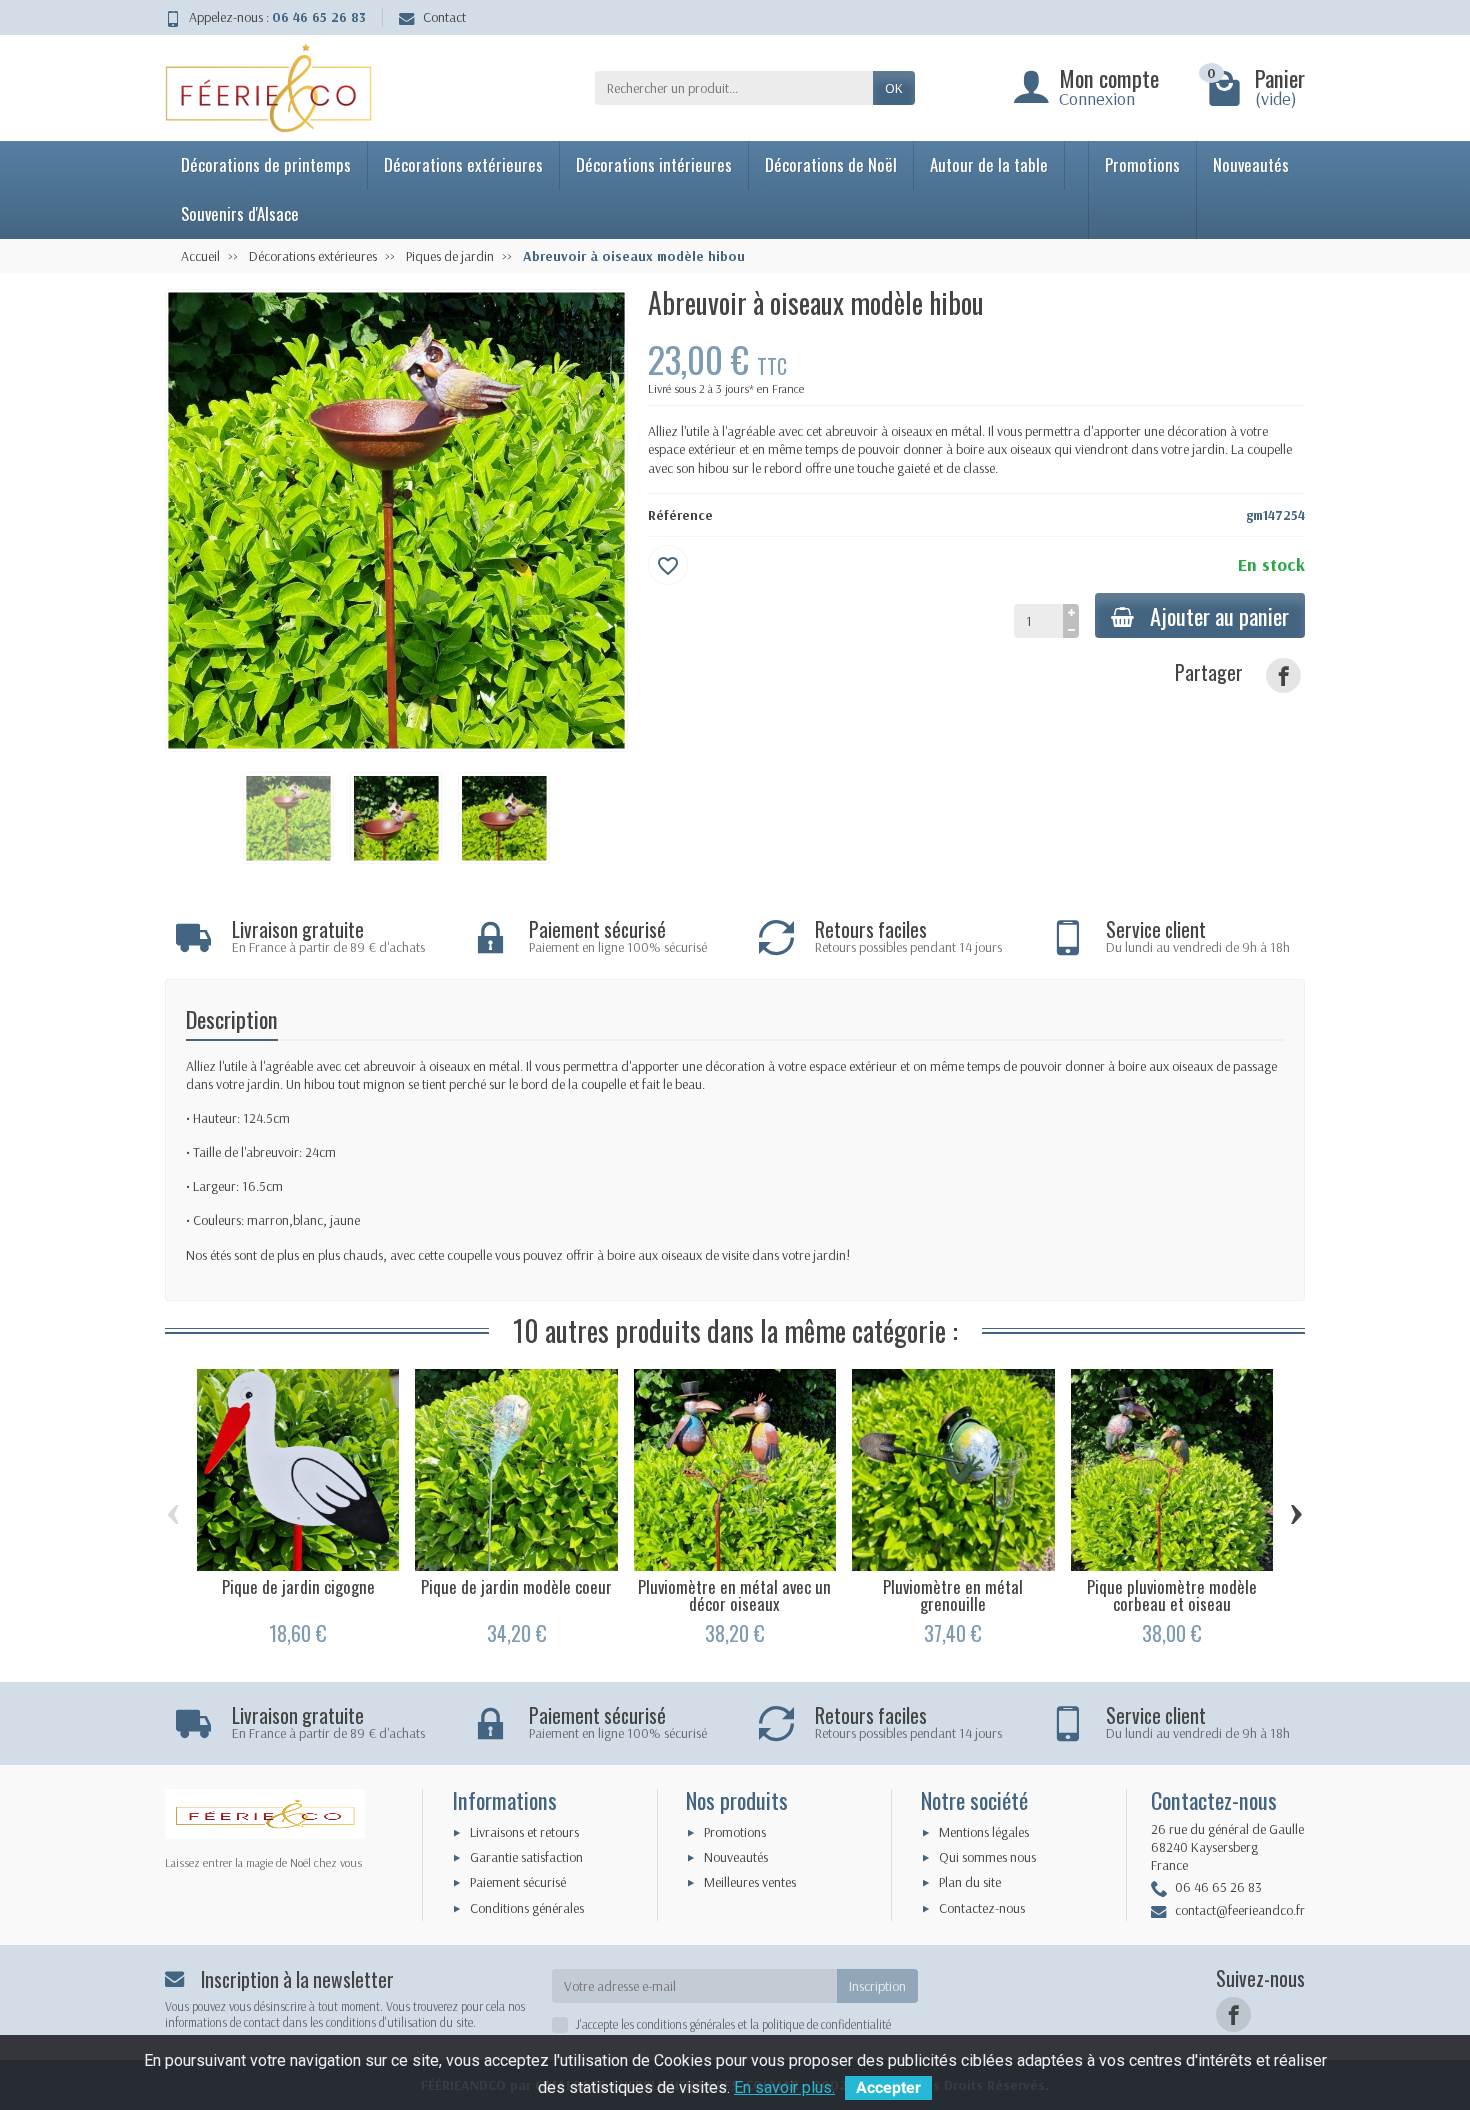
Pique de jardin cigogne (298, 1586)
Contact (444, 17)
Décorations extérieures (463, 164)
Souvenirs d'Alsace (240, 213)
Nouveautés (1251, 164)
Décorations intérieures (654, 164)
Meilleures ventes (750, 1882)
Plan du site (970, 1882)
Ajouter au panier (1219, 615)
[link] (1283, 675)
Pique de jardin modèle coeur (516, 1586)
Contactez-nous (982, 1908)
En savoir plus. (784, 2087)
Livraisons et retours (524, 1832)
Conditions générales (527, 1908)
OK (894, 88)
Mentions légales (984, 1832)
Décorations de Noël (831, 164)
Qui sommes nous (987, 1857)
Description (232, 1018)
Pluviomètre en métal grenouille (953, 1595)
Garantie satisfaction (526, 1857)
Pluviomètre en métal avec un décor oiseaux (734, 1595)
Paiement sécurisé (518, 1882)
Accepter (888, 2087)
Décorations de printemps (266, 164)
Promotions (1142, 164)
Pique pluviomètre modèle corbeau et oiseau (1172, 1595)
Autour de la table (989, 164)
